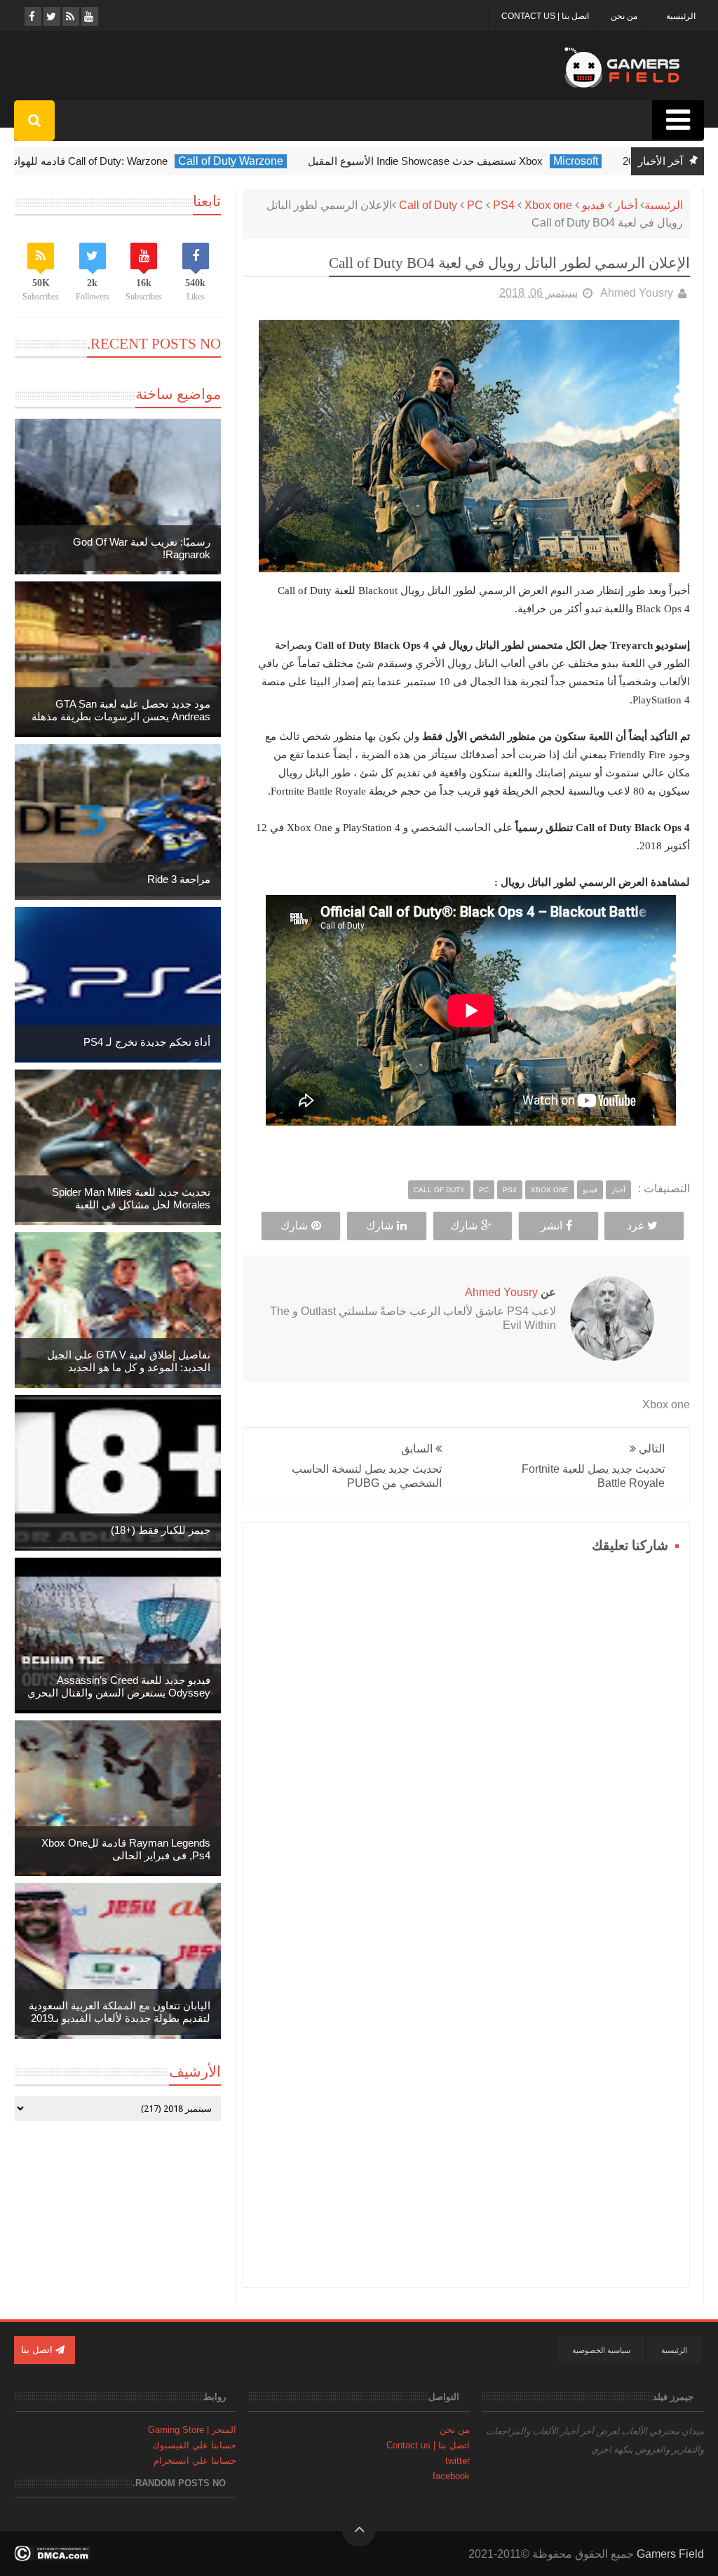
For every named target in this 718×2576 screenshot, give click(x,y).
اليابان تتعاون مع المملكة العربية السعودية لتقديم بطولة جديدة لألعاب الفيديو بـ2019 (120, 2012)
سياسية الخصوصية (601, 2350)
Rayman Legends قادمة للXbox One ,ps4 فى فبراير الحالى (126, 1849)
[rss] (70, 16)
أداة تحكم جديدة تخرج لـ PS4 (147, 1042)
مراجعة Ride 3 (179, 879)
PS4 (504, 205)
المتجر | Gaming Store (192, 2430)
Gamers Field (670, 2554)
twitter (458, 2461)
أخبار (626, 205)
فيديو (594, 205)
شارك (464, 1226)
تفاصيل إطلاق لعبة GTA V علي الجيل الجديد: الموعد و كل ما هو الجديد (129, 1361)
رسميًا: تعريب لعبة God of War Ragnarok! (142, 548)
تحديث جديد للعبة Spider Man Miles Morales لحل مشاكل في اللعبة (131, 1198)
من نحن (624, 16)
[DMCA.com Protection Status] (52, 2557)
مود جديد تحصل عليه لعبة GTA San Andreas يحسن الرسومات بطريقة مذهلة (121, 710)
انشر (551, 1226)
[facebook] (32, 16)
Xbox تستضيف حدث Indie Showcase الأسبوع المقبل (438, 161)
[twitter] (51, 16)
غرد (635, 1226)
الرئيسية (681, 16)
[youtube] (89, 16)
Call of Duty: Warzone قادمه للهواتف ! (95, 161)
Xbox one (548, 205)
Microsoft (588, 161)
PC (475, 205)
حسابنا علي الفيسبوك (194, 2445)
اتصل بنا (38, 2350)
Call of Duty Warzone (243, 161)
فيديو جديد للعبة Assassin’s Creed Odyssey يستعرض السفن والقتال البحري (119, 1686)
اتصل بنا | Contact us (545, 16)
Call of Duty (428, 205)
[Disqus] (466, 1733)
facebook (451, 2476)
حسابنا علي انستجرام (195, 2461)
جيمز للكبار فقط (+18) (161, 1530)
